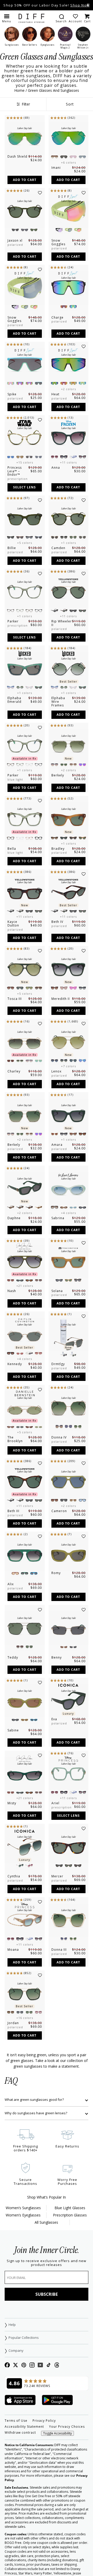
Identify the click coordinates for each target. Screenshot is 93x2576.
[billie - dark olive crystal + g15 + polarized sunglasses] (25, 518)
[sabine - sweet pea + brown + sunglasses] (25, 1701)
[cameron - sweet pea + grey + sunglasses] (69, 1482)
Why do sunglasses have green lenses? (36, 2113)
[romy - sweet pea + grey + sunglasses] (69, 1555)
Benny (57, 1657)
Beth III (13, 1511)
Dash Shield (17, 156)
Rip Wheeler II (62, 623)
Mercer (57, 1876)
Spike (12, 394)
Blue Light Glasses (70, 2208)
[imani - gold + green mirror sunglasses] (69, 138)
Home (19, 90)
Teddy (13, 1657)
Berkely (58, 775)
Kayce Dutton (13, 924)
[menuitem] (61, 18)
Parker (13, 621)
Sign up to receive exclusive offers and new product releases (47, 2263)
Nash (12, 1291)
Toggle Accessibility (57, 2433)
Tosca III (15, 999)
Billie (12, 548)
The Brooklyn (15, 1439)
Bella (12, 849)
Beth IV (57, 922)
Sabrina (58, 1218)
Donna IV (59, 1437)
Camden (58, 548)
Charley (14, 1071)
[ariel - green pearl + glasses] (69, 1774)
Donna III (59, 1950)
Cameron (59, 1511)
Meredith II (61, 999)
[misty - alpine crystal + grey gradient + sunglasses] (25, 1774)
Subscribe (47, 2294)
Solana (57, 1291)
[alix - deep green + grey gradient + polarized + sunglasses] (25, 1555)
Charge (57, 317)
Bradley (58, 849)
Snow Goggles (58, 242)
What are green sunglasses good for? (34, 2100)
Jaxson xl (15, 240)
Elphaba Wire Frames (58, 702)
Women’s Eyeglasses (23, 2215)
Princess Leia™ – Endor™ (15, 471)
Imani (56, 168)
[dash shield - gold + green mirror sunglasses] (25, 138)
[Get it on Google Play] (57, 2400)
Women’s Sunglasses (23, 2208)
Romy (56, 1573)
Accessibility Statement (24, 2427)
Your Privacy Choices (67, 2427)
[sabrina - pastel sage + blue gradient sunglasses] (69, 1189)
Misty (12, 1803)
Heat (55, 394)
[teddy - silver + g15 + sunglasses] (25, 1628)
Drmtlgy (58, 1364)
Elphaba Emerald (14, 700)
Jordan (13, 2023)
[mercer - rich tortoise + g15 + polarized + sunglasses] (69, 1847)
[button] (7, 18)
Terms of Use (16, 2421)
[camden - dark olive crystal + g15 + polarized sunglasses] (69, 518)
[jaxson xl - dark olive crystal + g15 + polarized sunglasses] (25, 211)
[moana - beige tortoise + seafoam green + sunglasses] (25, 1920)
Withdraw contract (20, 2433)
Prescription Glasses (70, 2215)
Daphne (14, 1218)
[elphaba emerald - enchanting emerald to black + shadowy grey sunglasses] (25, 669)
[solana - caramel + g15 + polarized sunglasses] (69, 1261)
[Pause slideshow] (88, 5)
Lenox (56, 1071)
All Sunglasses (46, 2222)
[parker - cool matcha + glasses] (25, 592)
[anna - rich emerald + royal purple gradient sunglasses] (69, 438)
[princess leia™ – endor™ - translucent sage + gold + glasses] (25, 438)
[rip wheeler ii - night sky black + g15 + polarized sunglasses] (69, 592)
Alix (11, 1584)
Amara (57, 1145)
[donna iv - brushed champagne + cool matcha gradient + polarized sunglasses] (69, 1408)
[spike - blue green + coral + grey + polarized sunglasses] (25, 365)
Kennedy (15, 1364)
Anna (56, 468)
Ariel (55, 1803)
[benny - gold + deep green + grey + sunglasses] (69, 1628)
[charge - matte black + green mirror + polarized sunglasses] (69, 288)
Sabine (13, 1730)
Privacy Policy (44, 2421)
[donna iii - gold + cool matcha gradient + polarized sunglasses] (69, 1920)
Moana (13, 1950)
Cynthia (14, 1876)
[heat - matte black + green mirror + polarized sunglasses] (69, 365)
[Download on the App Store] (20, 2400)
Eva (54, 1719)
